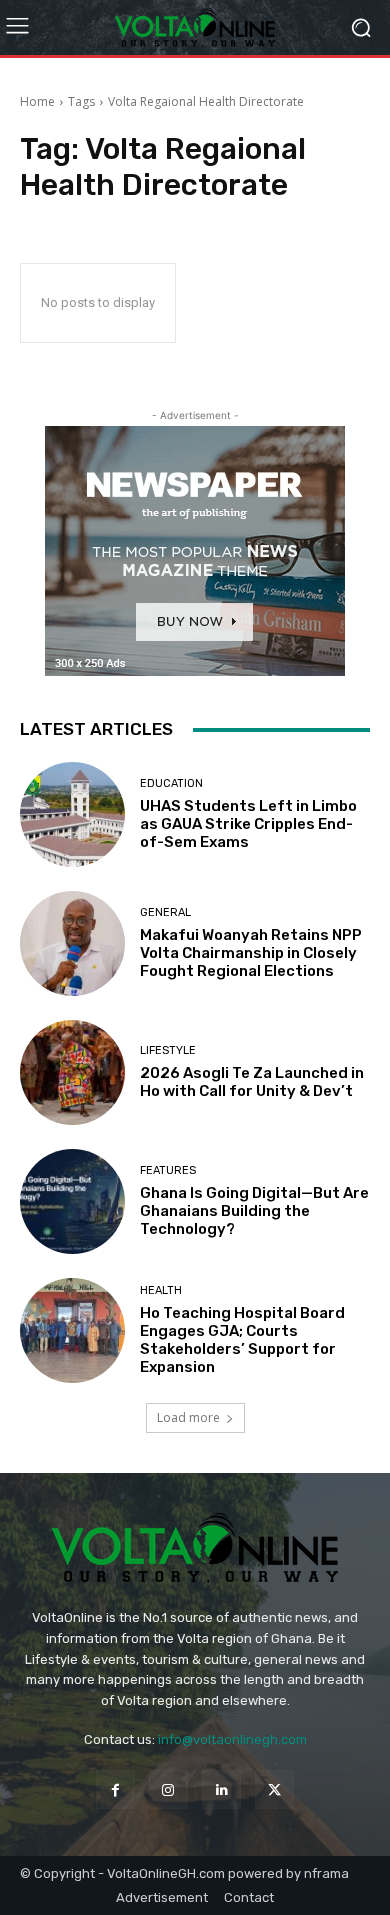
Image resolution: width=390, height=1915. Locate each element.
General (165, 912)
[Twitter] (274, 1789)
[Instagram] (168, 1789)
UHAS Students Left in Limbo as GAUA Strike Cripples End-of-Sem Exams (248, 824)
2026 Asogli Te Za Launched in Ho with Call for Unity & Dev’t (252, 1082)
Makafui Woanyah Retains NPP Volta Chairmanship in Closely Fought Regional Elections (251, 953)
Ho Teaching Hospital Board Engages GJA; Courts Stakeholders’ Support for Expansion (242, 1340)
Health (161, 1290)
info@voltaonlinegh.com (232, 1739)
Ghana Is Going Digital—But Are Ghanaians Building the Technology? (254, 1211)
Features (168, 1170)
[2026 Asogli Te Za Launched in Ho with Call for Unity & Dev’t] (72, 1072)
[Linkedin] (221, 1789)
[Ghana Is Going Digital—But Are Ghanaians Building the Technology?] (72, 1201)
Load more (188, 1417)
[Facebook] (115, 1789)
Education (171, 783)
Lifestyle (168, 1050)
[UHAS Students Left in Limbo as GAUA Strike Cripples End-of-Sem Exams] (72, 814)
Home (37, 101)
